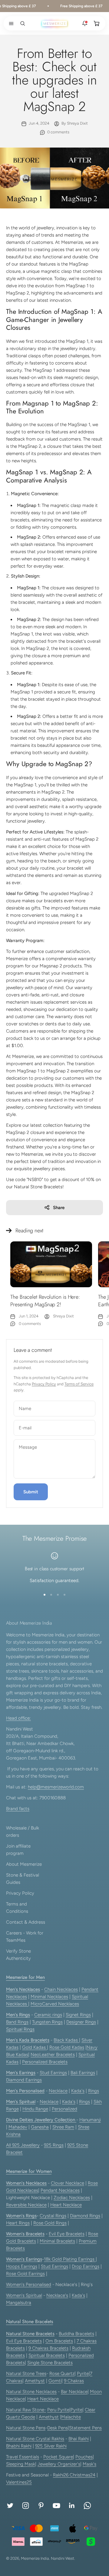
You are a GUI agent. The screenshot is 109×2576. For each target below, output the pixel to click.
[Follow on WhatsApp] (87, 2506)
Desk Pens (58, 2428)
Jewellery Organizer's (59, 2464)
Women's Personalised (29, 2285)
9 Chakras (74, 2381)
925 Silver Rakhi (51, 2446)
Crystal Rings (53, 2216)
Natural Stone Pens (26, 2428)
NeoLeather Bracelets (53, 2055)
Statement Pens (85, 2428)
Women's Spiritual (24, 2295)
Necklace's (57, 2295)
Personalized (64, 2109)
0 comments (58, 132)
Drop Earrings (86, 2266)
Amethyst (35, 2381)
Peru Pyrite (58, 2410)
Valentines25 (19, 2482)
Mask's (89, 2464)
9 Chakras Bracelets (48, 2348)
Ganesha (40, 2127)
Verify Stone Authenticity (18, 1955)
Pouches (84, 2457)
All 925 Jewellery (23, 2145)
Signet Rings (78, 2015)
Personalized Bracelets (45, 2062)
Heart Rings (18, 2223)
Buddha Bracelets (76, 2334)
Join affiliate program (18, 1850)
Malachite (71, 2417)
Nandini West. (63, 2558)
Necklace (58, 2091)
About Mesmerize (24, 1864)
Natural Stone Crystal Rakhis (35, 2439)
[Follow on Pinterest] (41, 2506)
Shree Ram (63, 2127)
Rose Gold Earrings (25, 2274)
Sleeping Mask (21, 2464)
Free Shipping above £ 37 (76, 6)
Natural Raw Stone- (26, 2410)
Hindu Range (35, 2109)
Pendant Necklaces (60, 2190)
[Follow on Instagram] (26, 2506)
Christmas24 (83, 2475)
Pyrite (83, 2374)
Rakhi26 (61, 2475)
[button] (10, 24)
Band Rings (17, 2022)
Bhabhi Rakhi (19, 2446)
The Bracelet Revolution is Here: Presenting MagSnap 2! (45, 1301)
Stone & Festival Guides (23, 1879)
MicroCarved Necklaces (55, 2004)
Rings (94, 2091)
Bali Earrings (83, 2073)
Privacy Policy (44, 1384)
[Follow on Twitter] (10, 2506)
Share (59, 1208)
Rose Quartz (62, 2374)
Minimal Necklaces (49, 1997)
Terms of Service (79, 1384)
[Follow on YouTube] (56, 2506)
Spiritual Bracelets (47, 2355)
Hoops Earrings (22, 2266)
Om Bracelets (59, 2341)
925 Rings (54, 2145)
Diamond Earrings (24, 2080)
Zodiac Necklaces (72, 2198)
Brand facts (18, 1809)
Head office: (18, 1718)
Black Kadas (66, 2040)
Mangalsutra (19, 2303)
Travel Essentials (23, 2457)
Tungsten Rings (47, 2022)
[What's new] (85, 24)
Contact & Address (26, 1922)
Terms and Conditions (17, 1908)
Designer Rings (81, 2022)
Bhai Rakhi (79, 2439)
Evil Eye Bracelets (67, 2234)
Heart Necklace (66, 2205)
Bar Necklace (74, 2392)
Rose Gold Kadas (67, 2047)
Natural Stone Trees (26, 2374)
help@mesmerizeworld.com (56, 1787)
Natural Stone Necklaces (31, 2392)
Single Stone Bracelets (50, 2363)
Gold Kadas (35, 2047)
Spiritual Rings (20, 2029)
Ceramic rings (48, 2015)
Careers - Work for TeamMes (25, 1937)
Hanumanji (90, 2120)
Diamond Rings (85, 2216)
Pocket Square (58, 2457)
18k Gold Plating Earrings (70, 2259)
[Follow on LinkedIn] (72, 2506)
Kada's (78, 2091)
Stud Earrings (53, 2073)
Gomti (55, 2381)
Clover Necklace (68, 2183)
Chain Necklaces (61, 1989)
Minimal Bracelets (57, 2241)
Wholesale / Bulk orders (23, 1832)
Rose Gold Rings (50, 2223)
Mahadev (18, 2127)
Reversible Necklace (26, 2205)
